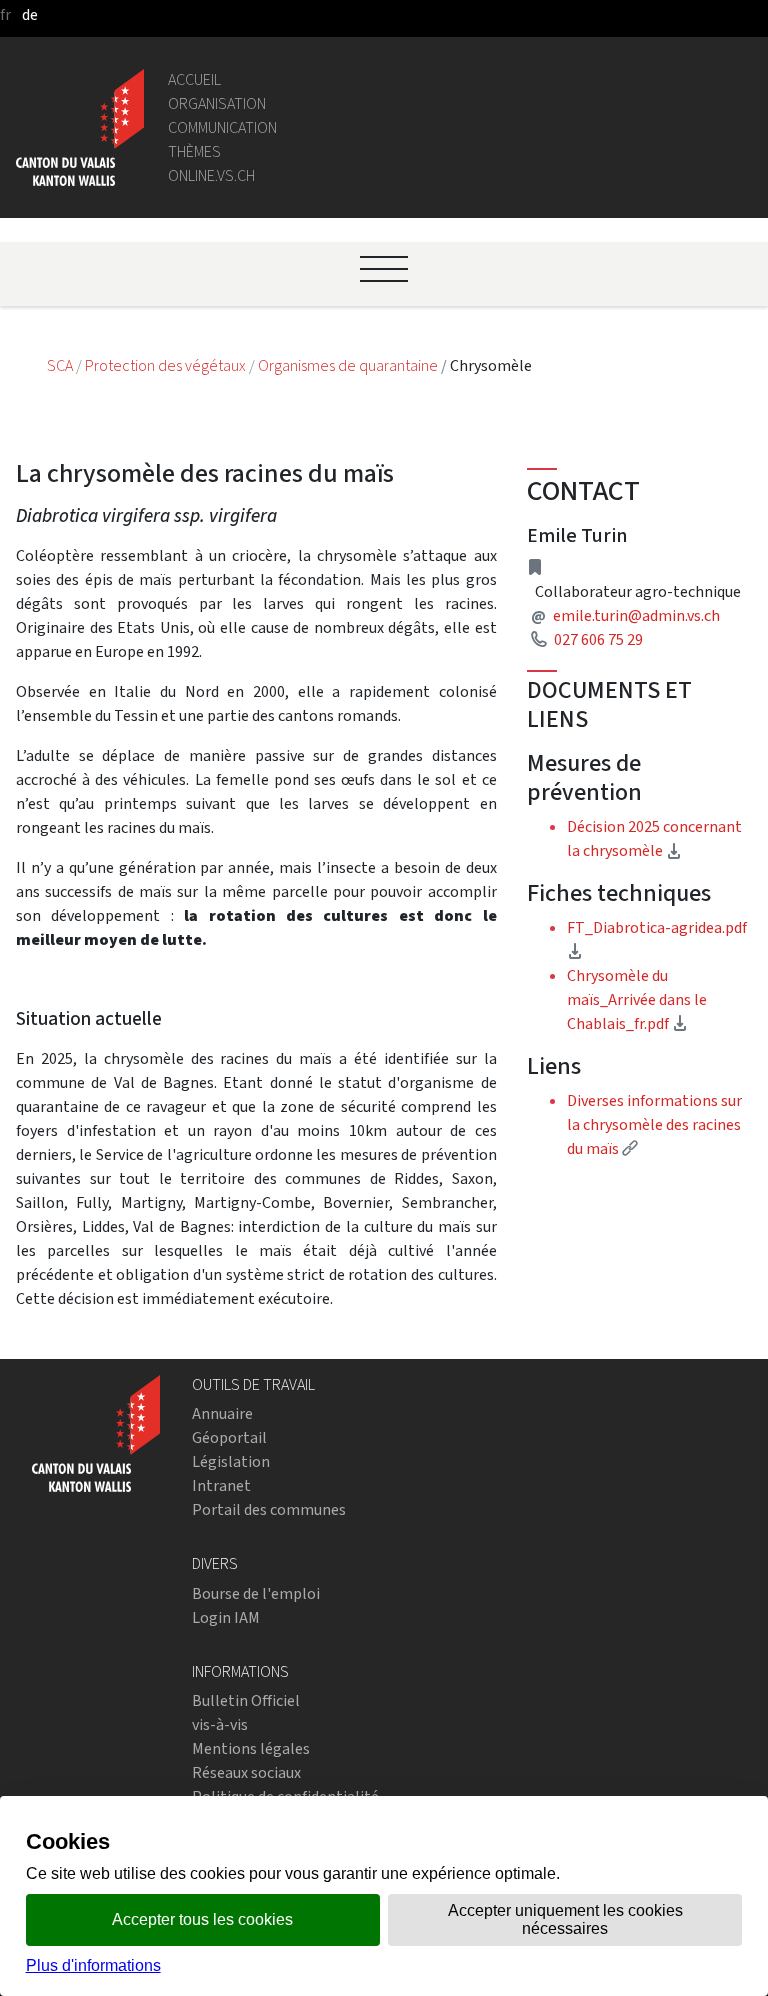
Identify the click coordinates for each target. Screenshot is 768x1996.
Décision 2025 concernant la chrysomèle (659, 838)
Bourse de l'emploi (256, 1593)
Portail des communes (269, 1509)
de (30, 14)
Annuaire (222, 1413)
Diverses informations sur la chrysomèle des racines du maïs (654, 1124)
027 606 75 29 (598, 639)
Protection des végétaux (167, 365)
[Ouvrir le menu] (384, 269)
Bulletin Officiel (246, 1700)
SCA (61, 365)
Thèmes (194, 151)
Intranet (221, 1485)
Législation (231, 1461)
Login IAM (226, 1617)
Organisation (217, 103)
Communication (222, 127)
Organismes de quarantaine (349, 365)
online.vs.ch (211, 175)
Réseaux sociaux (246, 1772)
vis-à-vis (220, 1724)
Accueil (194, 79)
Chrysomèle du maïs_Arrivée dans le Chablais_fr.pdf (637, 999)
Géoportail (229, 1437)
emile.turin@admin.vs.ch (636, 615)
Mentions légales (251, 1748)
